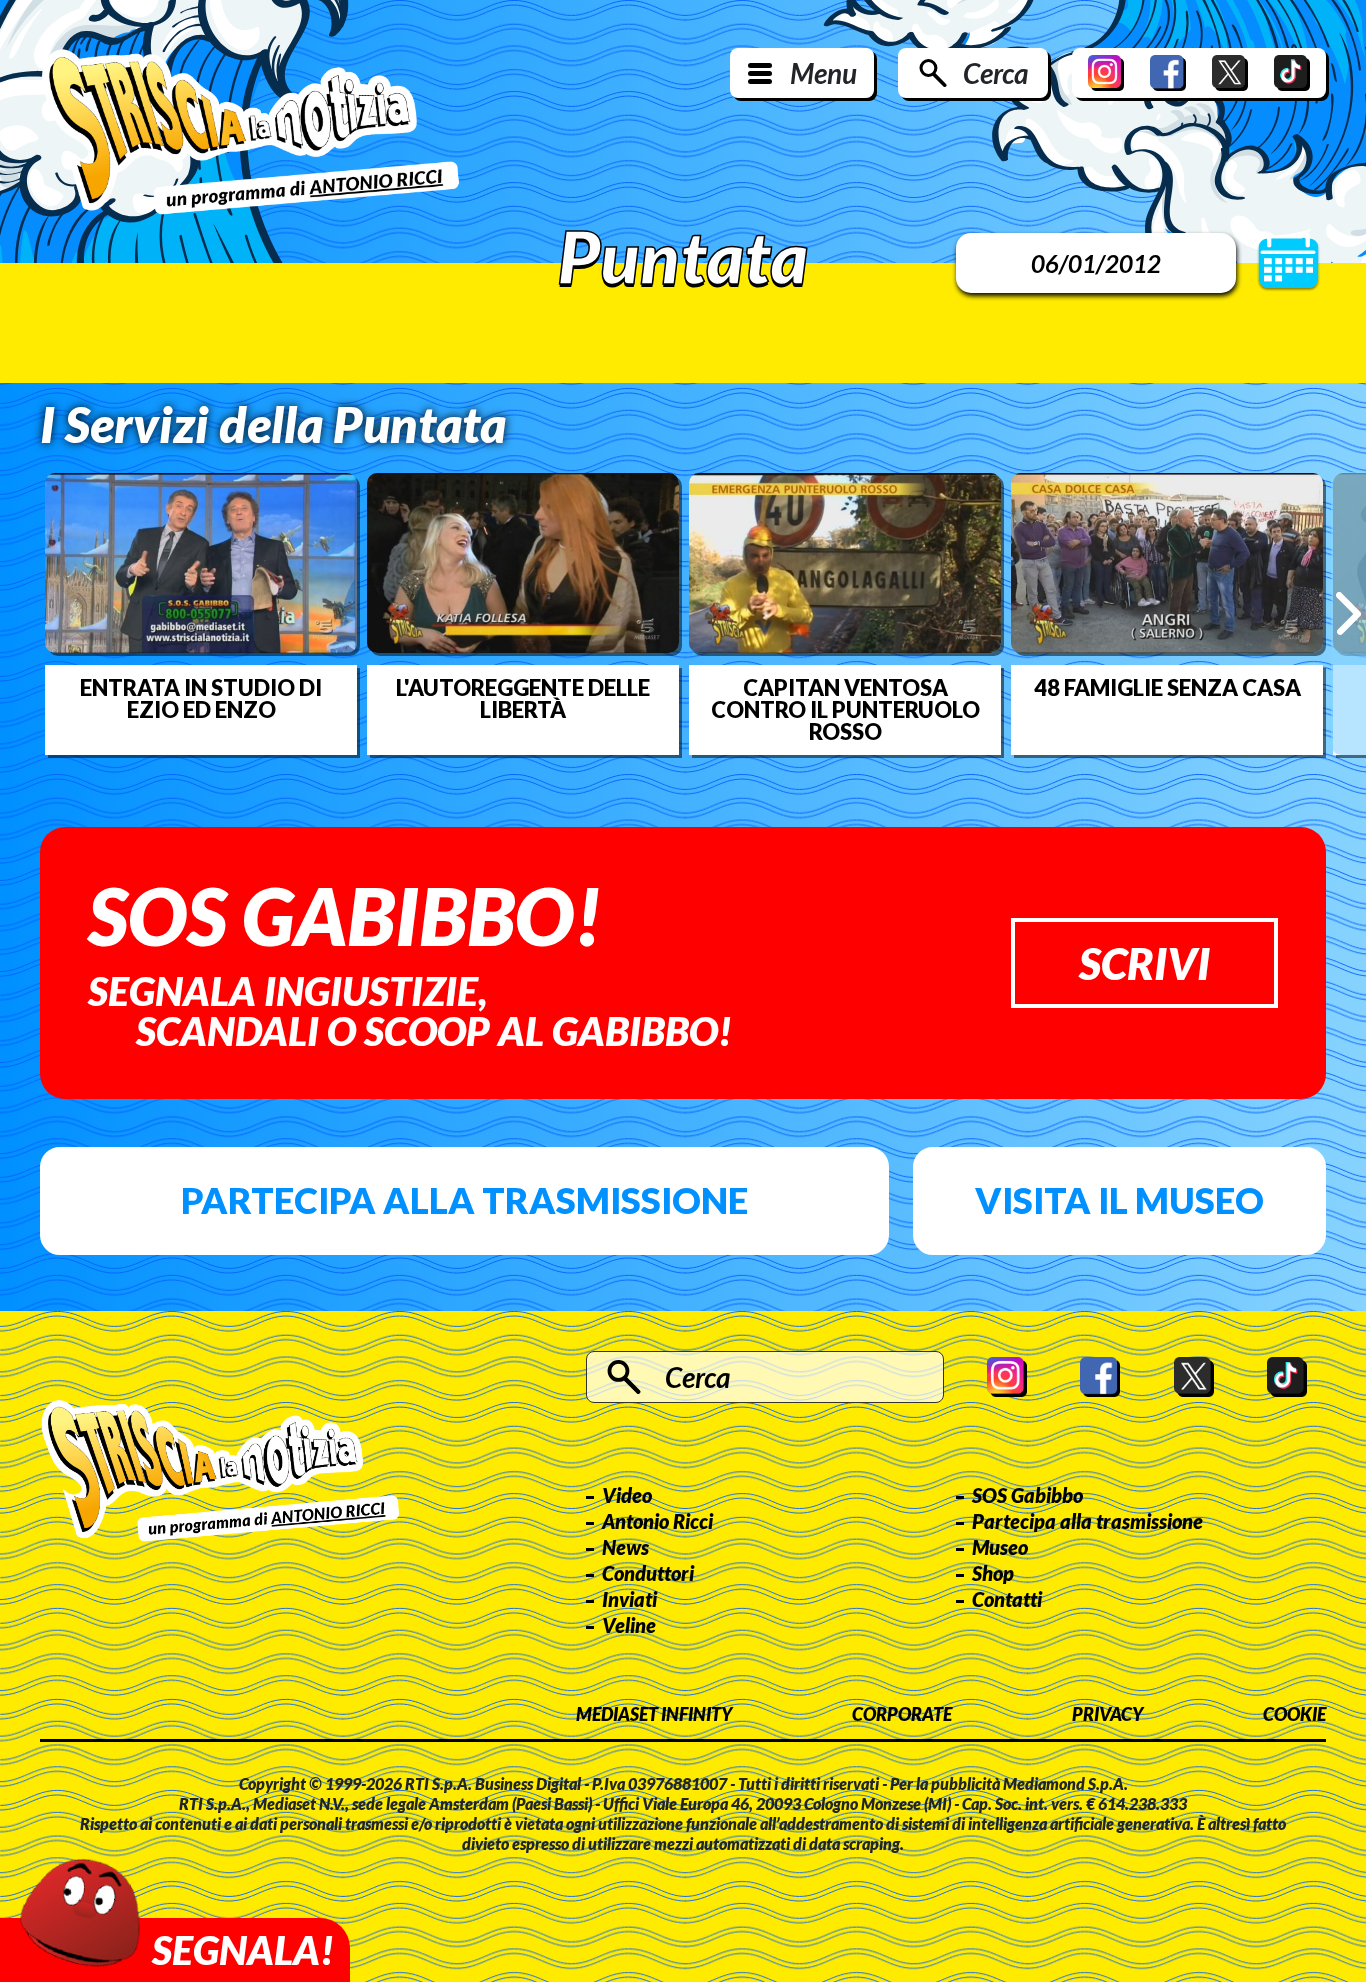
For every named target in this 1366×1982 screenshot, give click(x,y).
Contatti (1007, 1599)
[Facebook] (1168, 73)
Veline (629, 1625)
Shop (993, 1573)
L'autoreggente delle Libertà (523, 699)
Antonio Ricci (657, 1521)
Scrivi (1144, 963)
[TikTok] (1292, 73)
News (625, 1547)
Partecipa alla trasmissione (464, 1200)
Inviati (629, 1599)
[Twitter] (1230, 73)
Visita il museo (1119, 1200)
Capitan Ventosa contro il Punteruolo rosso (845, 710)
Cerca (995, 73)
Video (627, 1495)
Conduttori (648, 1573)
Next (1348, 613)
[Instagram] (1106, 73)
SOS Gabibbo (1027, 1495)
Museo (1000, 1547)
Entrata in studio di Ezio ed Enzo (201, 699)
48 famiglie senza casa (1167, 688)
